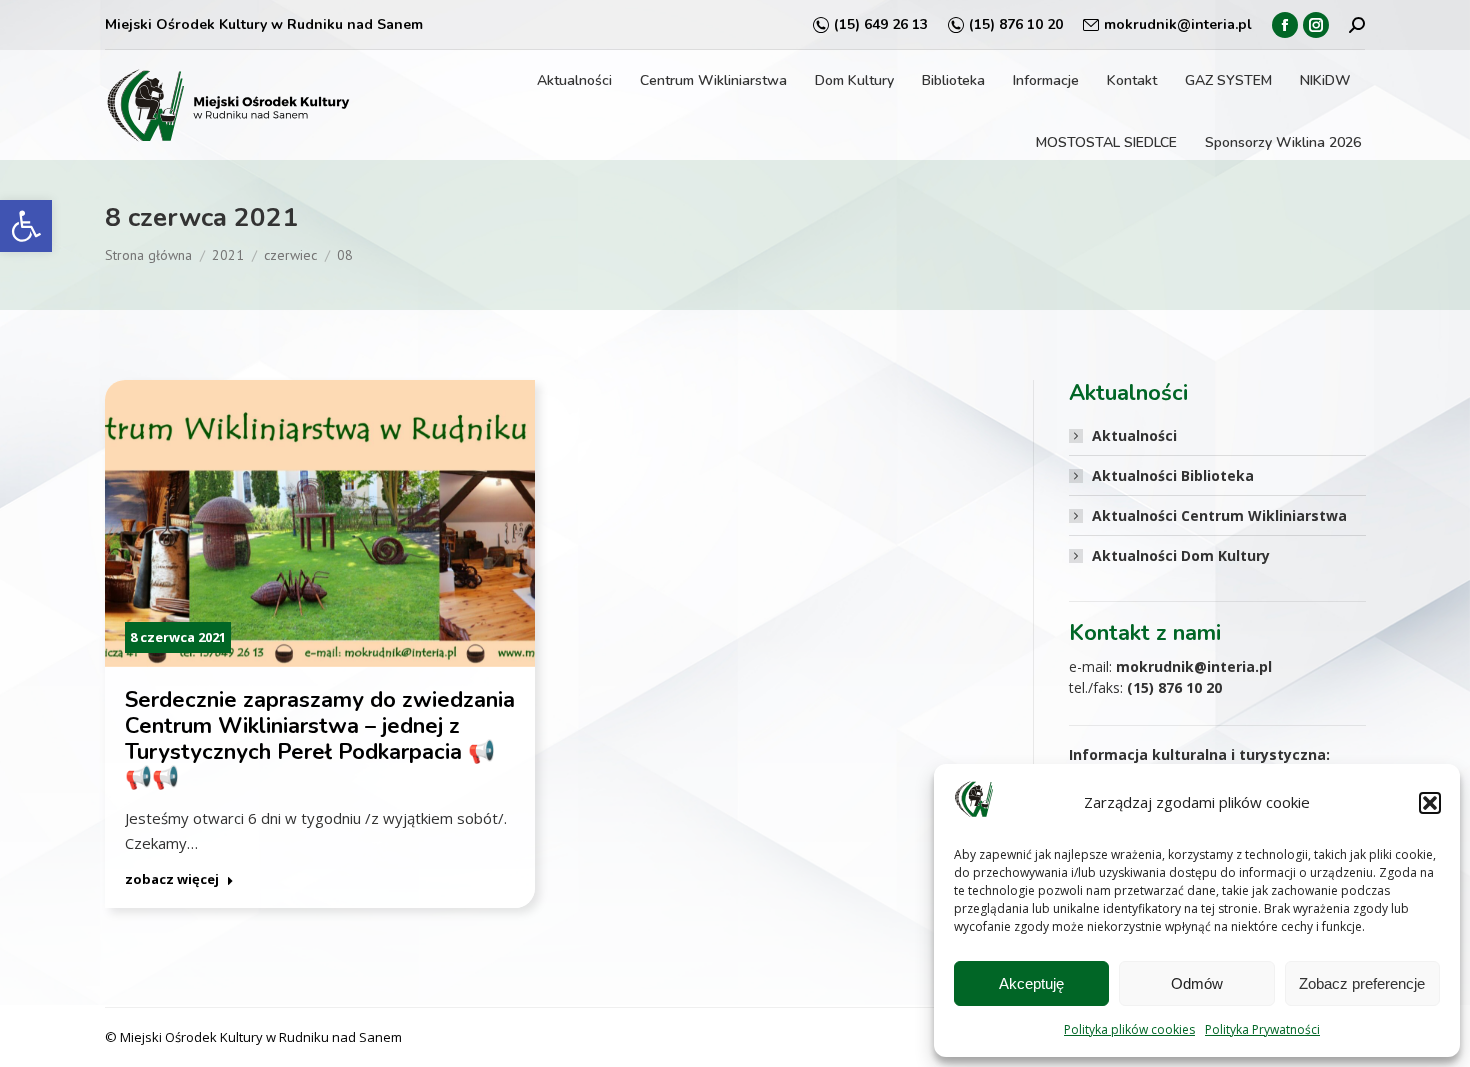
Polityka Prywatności (1262, 1029)
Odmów (1197, 983)
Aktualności (1134, 435)
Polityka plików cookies (1129, 1029)
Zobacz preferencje (1362, 983)
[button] (26, 226)
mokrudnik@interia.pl (1178, 24)
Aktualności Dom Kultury (1181, 555)
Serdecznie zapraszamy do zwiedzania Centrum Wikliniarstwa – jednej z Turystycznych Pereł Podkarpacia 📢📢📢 (320, 739)
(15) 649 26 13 (881, 24)
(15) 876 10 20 (1016, 24)
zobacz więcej (172, 879)
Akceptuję (1031, 983)
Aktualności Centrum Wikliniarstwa (1219, 515)
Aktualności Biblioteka (1173, 475)
